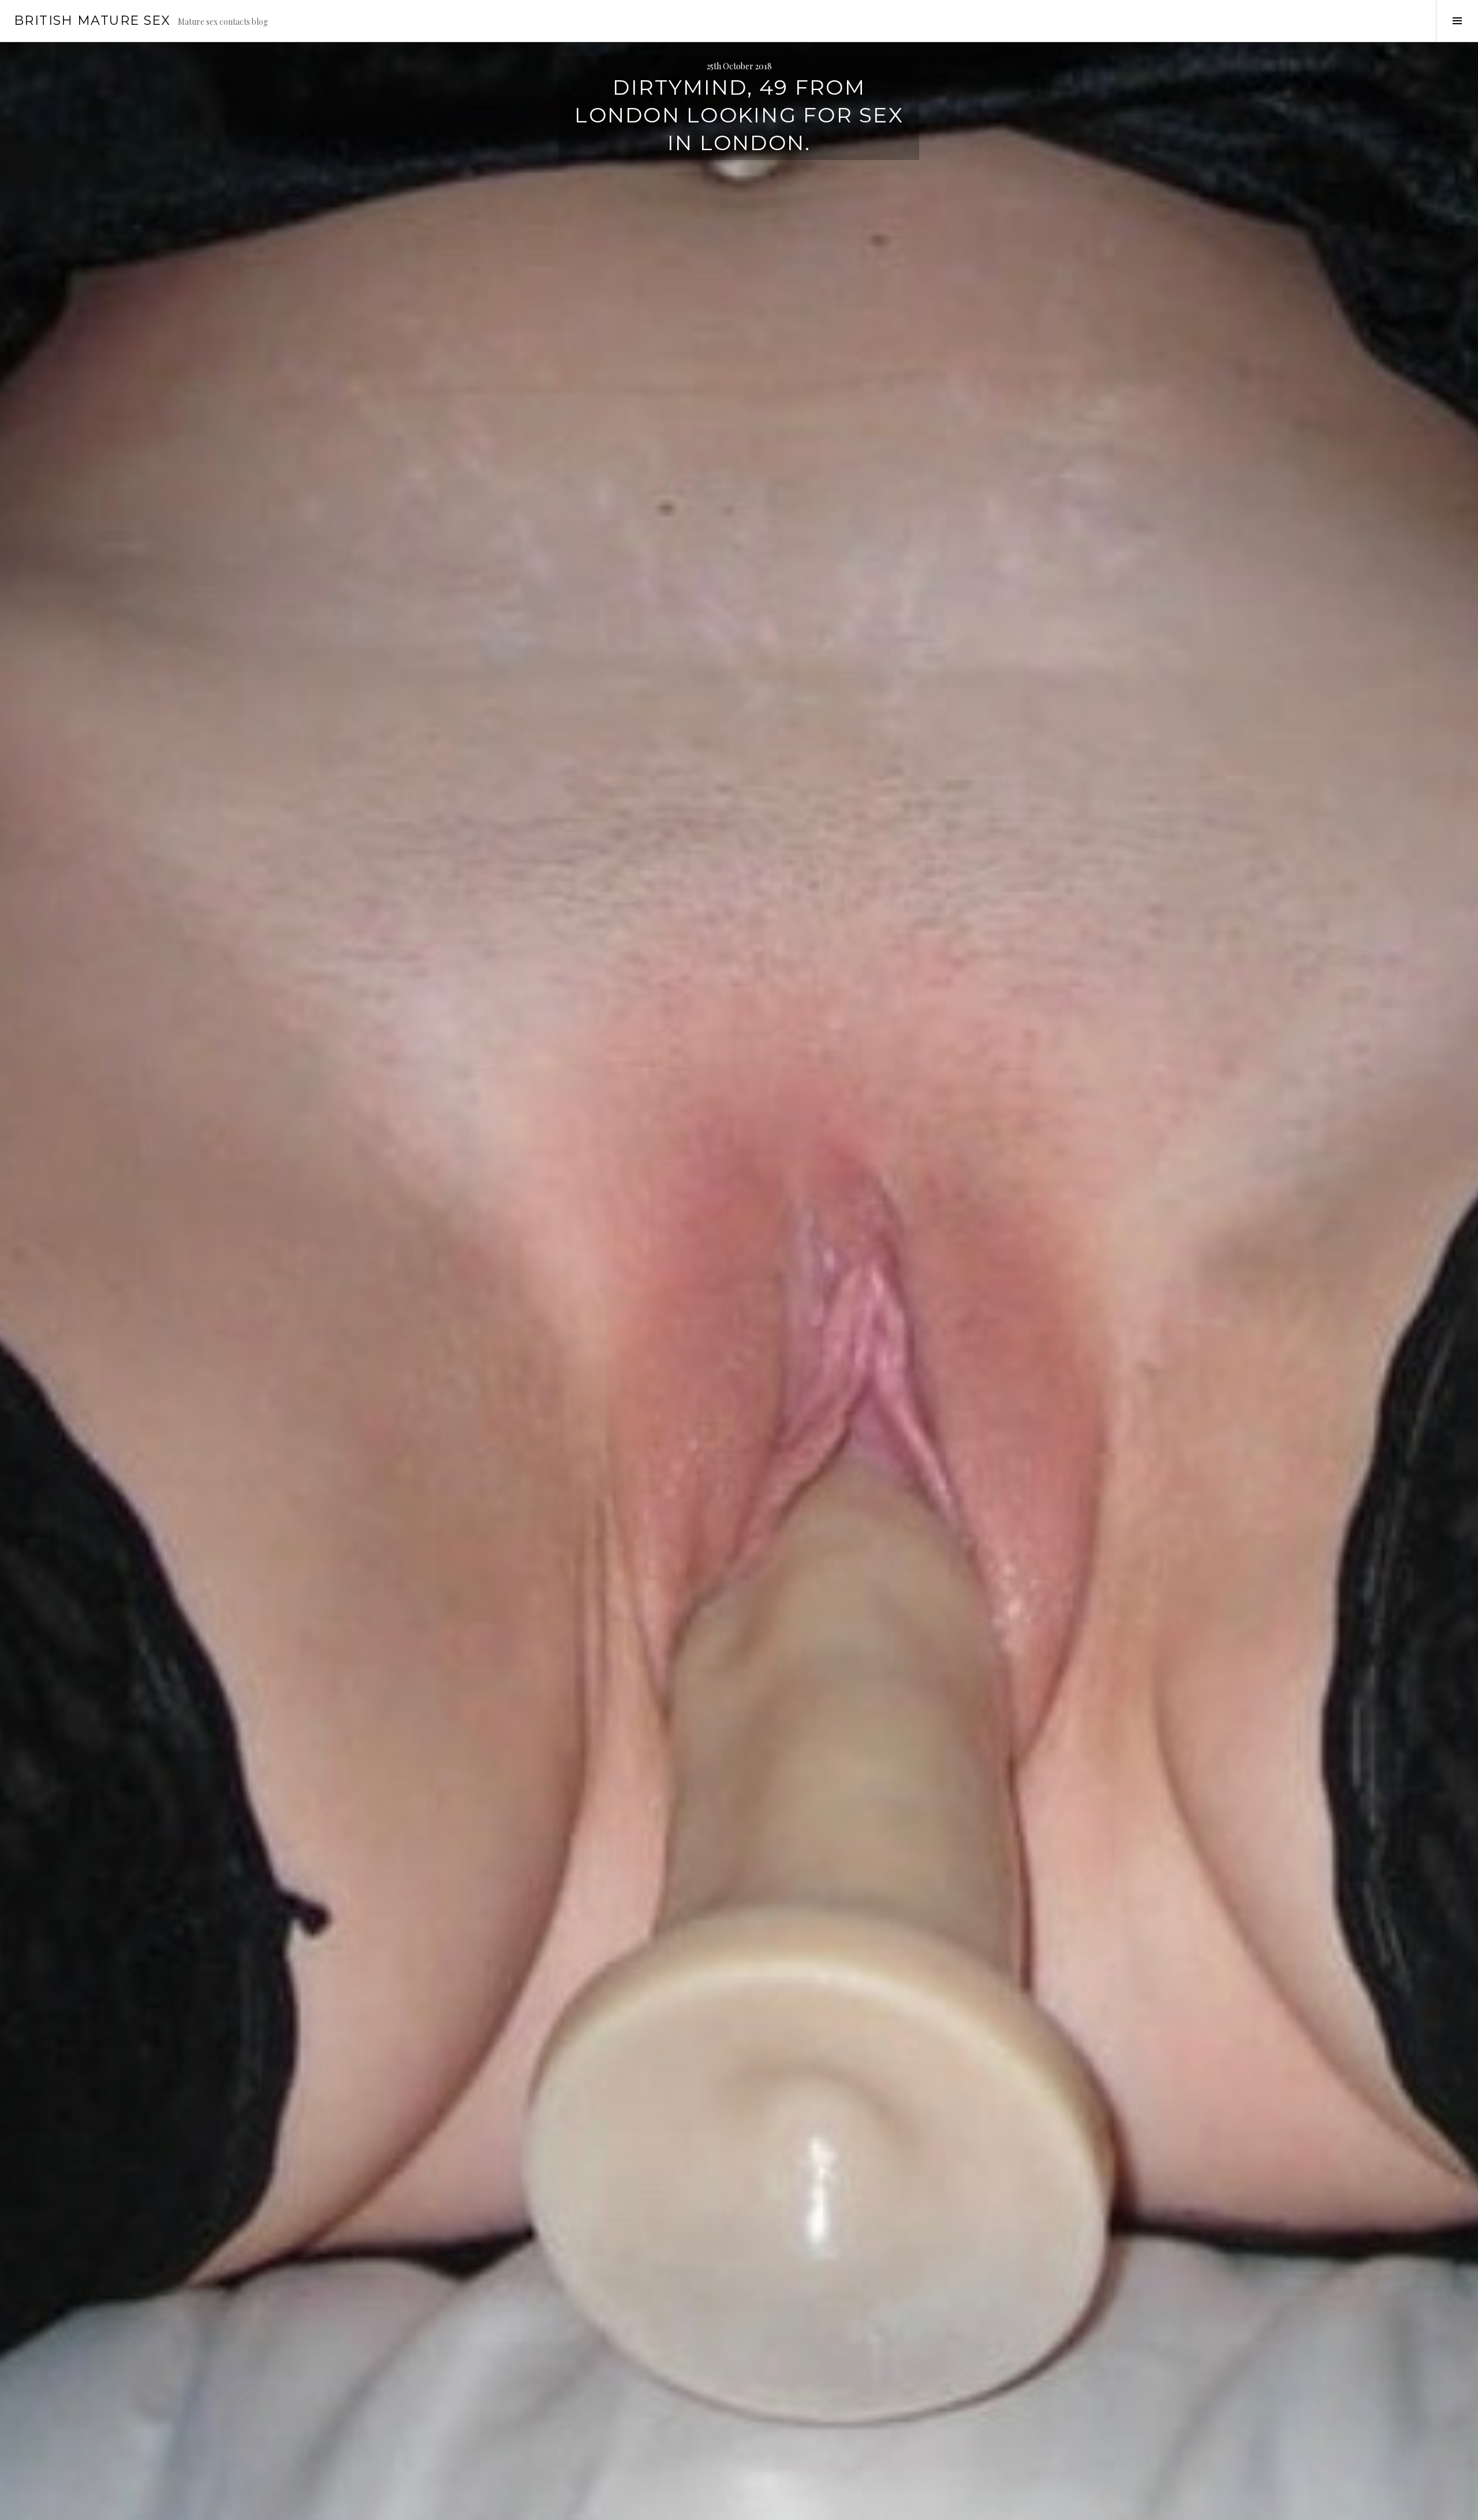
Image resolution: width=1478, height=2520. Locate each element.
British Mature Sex (92, 20)
